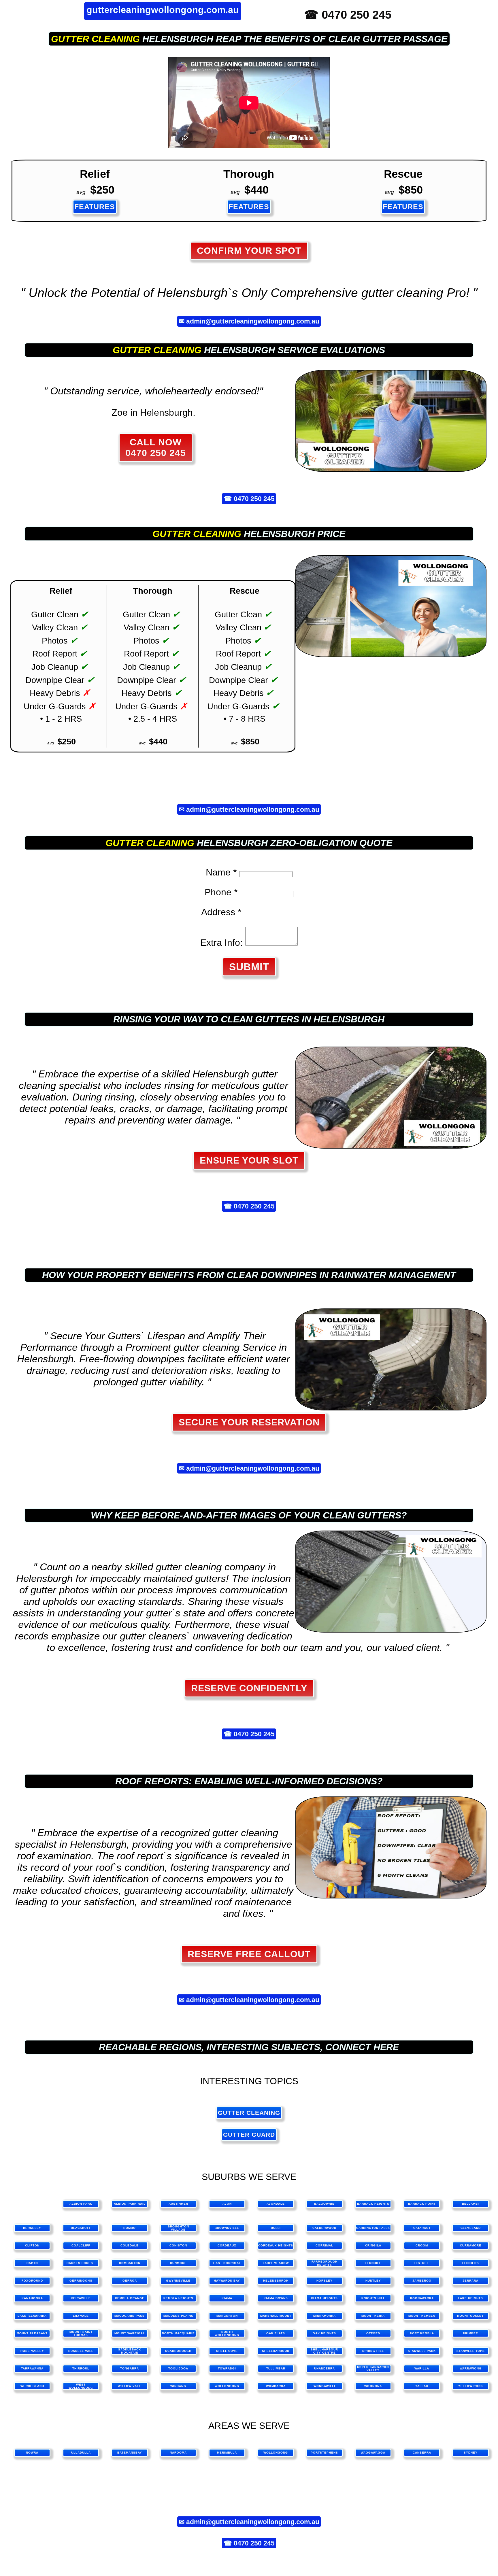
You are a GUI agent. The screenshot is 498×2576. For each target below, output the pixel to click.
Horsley (325, 2281)
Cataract (422, 2228)
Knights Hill (373, 2298)
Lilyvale (81, 2316)
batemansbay (130, 2453)
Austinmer (178, 2204)
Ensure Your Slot (249, 1160)
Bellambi (470, 2204)
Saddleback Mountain (130, 2351)
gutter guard (249, 2135)
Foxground (32, 2281)
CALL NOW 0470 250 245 (156, 448)
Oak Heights (324, 2333)
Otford (373, 2333)
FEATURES (95, 207)
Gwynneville (178, 2281)
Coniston (178, 2245)
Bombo (130, 2228)
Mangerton (227, 2316)
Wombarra (276, 2386)
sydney (471, 2453)
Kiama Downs (276, 2298)
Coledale (130, 2245)
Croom (422, 2245)
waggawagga (373, 2453)
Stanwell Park (422, 2351)
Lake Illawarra (32, 2316)
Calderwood (324, 2228)
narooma (178, 2453)
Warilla (422, 2368)
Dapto (32, 2263)
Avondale (276, 2204)
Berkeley (32, 2228)
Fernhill (373, 2263)
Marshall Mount (276, 2316)
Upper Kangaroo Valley (373, 2369)
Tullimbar (276, 2368)
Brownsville (227, 2228)
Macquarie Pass (130, 2316)
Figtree (422, 2263)
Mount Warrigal (130, 2333)
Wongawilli (324, 2386)
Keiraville (81, 2298)
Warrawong (471, 2368)
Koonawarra (422, 2298)
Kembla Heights (178, 2298)
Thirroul (81, 2368)
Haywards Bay (227, 2281)
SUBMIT (249, 967)
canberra (422, 2453)
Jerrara (470, 2281)
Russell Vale (81, 2351)
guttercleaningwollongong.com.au (163, 10)
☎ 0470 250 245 (348, 15)
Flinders (471, 2263)
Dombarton (130, 2263)
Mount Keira (373, 2316)
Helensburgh (276, 2281)
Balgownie (324, 2204)
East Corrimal (227, 2263)
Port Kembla (422, 2333)
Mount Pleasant (32, 2333)
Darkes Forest (81, 2263)
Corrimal (324, 2245)
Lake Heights (470, 2298)
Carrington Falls (373, 2228)
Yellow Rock (471, 2386)
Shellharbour (276, 2351)
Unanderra (325, 2368)
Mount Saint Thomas (81, 2333)
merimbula (227, 2453)
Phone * (221, 892)
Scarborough (178, 2351)
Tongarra (130, 2368)
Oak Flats (276, 2333)
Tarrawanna (32, 2368)
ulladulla (81, 2453)
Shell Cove (227, 2351)
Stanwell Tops (471, 2351)
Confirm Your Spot (249, 251)
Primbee (470, 2333)
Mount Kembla (422, 2316)
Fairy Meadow (276, 2263)
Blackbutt (81, 2228)
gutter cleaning (95, 39)
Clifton (32, 2245)
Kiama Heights (324, 2298)
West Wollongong (81, 2386)
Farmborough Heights (325, 2263)
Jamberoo (422, 2281)
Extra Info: (221, 943)
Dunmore (178, 2263)
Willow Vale (130, 2386)
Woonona (373, 2386)
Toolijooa (178, 2368)
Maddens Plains (178, 2316)
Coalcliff (81, 2245)
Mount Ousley (470, 2316)
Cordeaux (227, 2245)
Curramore (471, 2245)
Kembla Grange (130, 2298)
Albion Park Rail (130, 2204)
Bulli (276, 2228)
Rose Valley (32, 2351)
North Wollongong (227, 2333)
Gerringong (81, 2281)
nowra (32, 2453)
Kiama (227, 2298)
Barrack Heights (373, 2204)
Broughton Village (178, 2228)
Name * (221, 872)
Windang (178, 2386)
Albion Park (81, 2204)
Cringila (373, 2245)
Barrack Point (422, 2204)
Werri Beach (32, 2386)
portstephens (324, 2453)
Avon (227, 2204)
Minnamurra (325, 2316)
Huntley (373, 2281)
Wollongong (227, 2386)
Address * (221, 912)
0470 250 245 (254, 499)
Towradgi (227, 2368)
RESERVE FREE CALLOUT (249, 1954)
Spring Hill (373, 2351)
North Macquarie (178, 2333)
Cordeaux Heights (276, 2245)
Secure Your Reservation (249, 1422)
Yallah (422, 2386)
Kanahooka (32, 2298)
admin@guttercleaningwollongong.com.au (253, 321)
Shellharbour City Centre (324, 2351)
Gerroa (130, 2281)
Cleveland (471, 2228)
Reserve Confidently (249, 1688)
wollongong (276, 2453)
